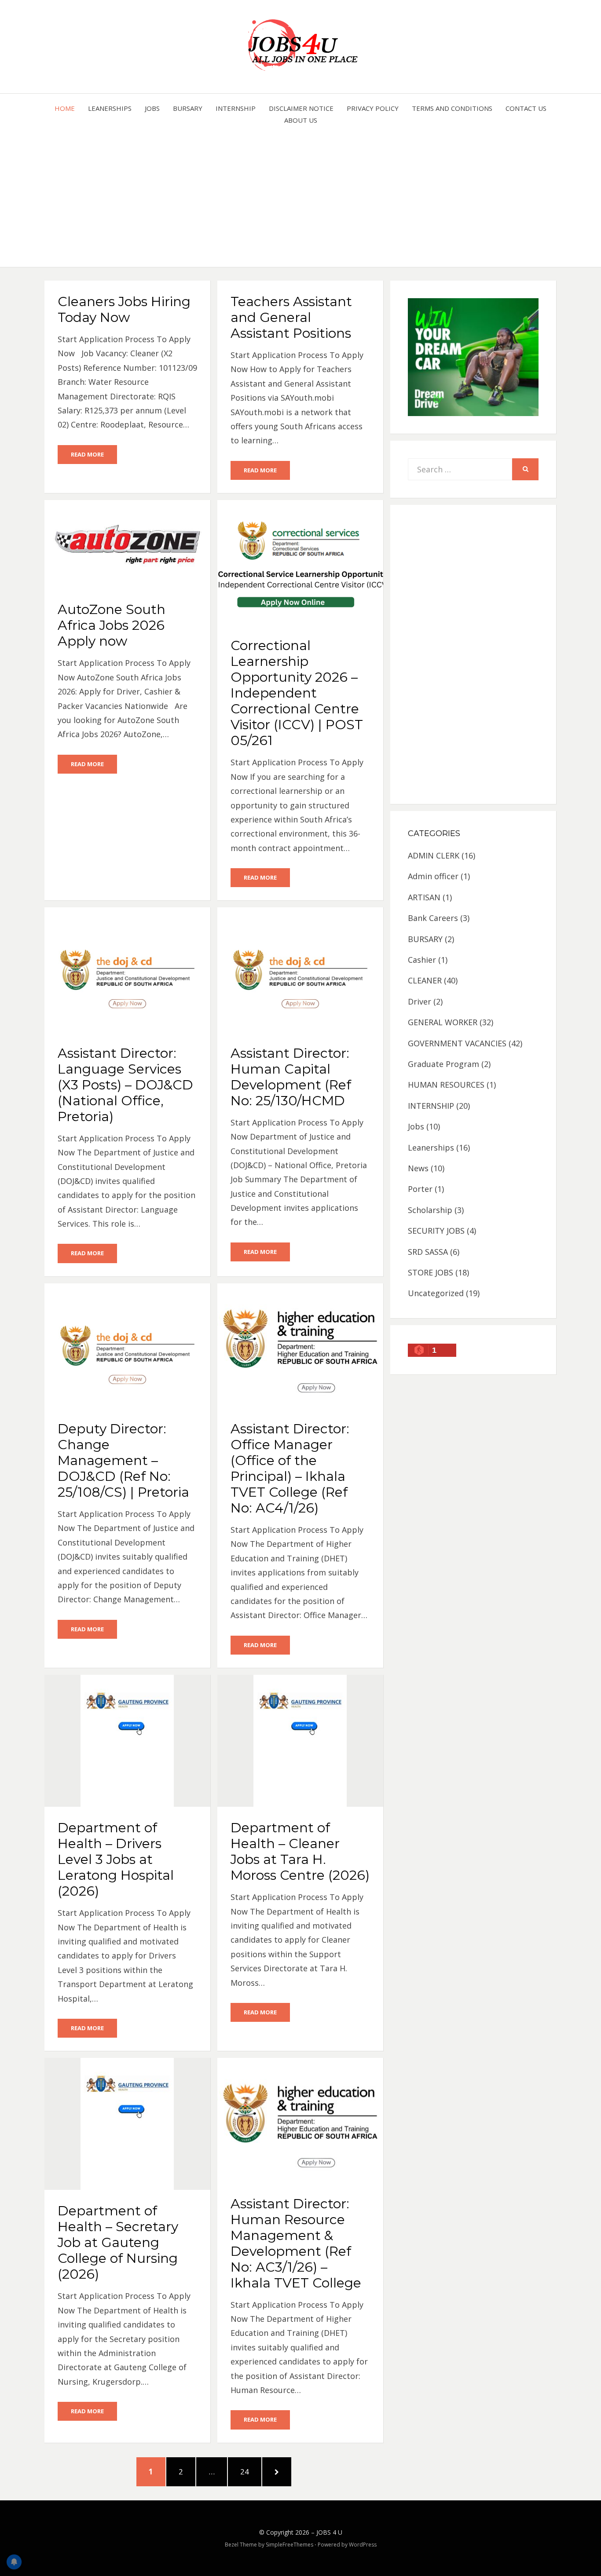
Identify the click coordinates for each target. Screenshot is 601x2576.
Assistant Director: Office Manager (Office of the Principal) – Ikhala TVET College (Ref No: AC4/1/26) (290, 1468)
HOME (65, 108)
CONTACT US (526, 108)
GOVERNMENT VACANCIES (457, 1043)
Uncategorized (436, 1293)
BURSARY (188, 108)
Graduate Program (443, 1064)
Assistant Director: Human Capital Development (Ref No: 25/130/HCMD (291, 1077)
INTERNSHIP (236, 108)
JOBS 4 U (329, 2532)
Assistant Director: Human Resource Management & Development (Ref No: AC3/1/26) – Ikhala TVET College (296, 2243)
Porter (420, 1189)
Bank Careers (433, 918)
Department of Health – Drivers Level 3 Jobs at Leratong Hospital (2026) (116, 1859)
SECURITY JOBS (436, 1231)
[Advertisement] (301, 192)
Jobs (152, 108)
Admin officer (433, 876)
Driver (420, 1001)
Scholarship (430, 1210)
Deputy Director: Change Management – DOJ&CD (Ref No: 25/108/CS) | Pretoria (123, 1460)
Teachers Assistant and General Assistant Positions (291, 317)
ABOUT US (301, 120)
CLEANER (425, 980)
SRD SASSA (428, 1252)
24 (249, 2471)
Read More (87, 454)
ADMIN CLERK (434, 855)
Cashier (422, 960)
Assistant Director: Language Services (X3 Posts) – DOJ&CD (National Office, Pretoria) (125, 1085)
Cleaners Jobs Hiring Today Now (124, 309)
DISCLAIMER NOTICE (301, 108)
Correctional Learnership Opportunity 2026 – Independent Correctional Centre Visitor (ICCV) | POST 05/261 (297, 693)
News (418, 1168)
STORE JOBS (431, 1272)
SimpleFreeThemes (290, 2545)
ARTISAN (424, 897)
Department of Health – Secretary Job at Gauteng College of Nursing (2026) (118, 2242)
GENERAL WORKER (443, 1022)
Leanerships (110, 108)
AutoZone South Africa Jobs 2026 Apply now (112, 625)
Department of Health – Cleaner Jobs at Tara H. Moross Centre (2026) (300, 1851)
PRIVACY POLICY (373, 108)
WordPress (363, 2545)
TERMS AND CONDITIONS (452, 108)
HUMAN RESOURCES (446, 1085)
